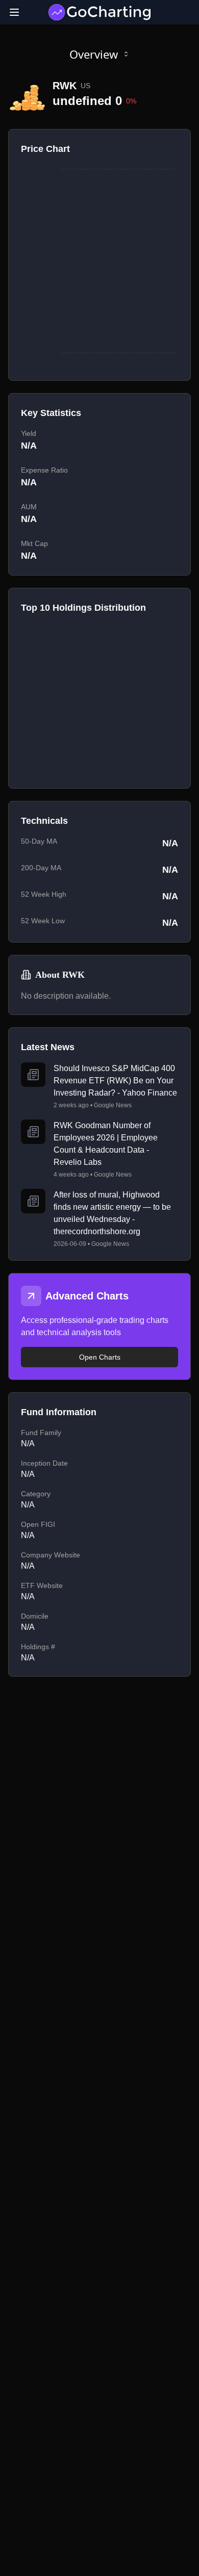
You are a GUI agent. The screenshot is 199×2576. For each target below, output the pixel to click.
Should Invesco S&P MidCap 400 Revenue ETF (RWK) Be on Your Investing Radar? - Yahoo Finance (115, 1081)
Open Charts (100, 1357)
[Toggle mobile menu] (14, 12)
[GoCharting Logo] (99, 12)
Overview (94, 54)
